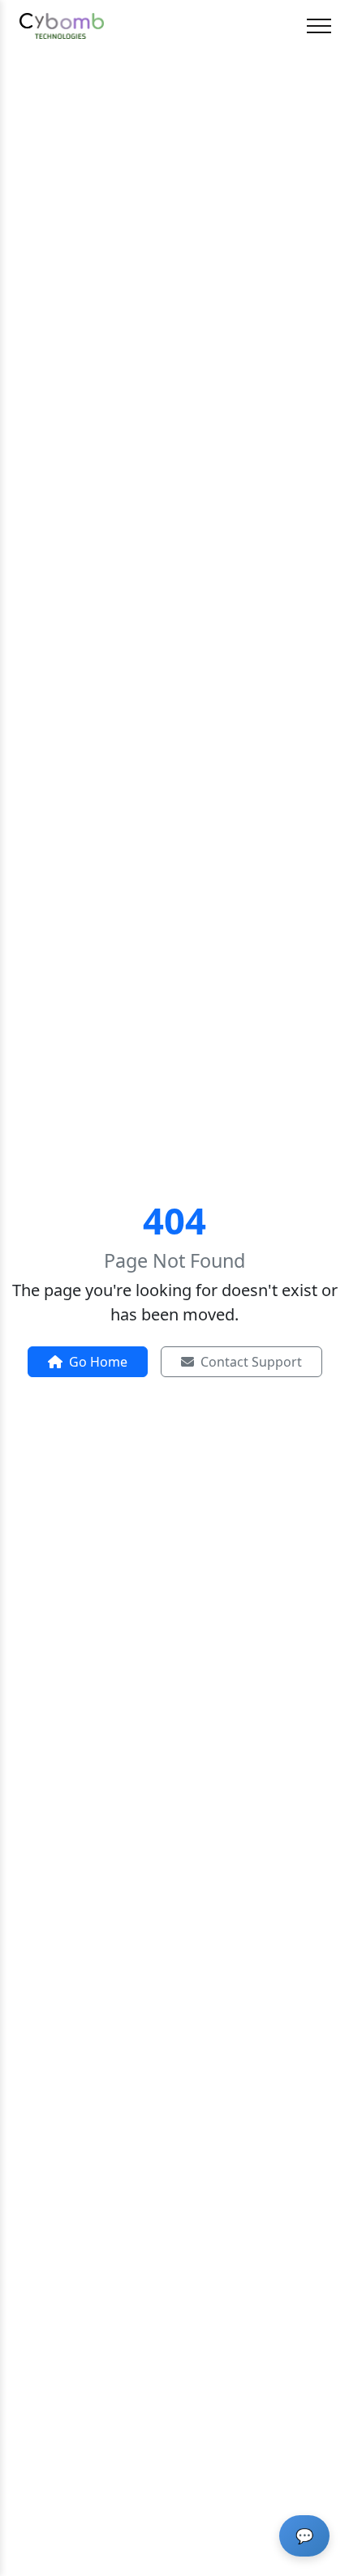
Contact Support (251, 1362)
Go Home (98, 1362)
